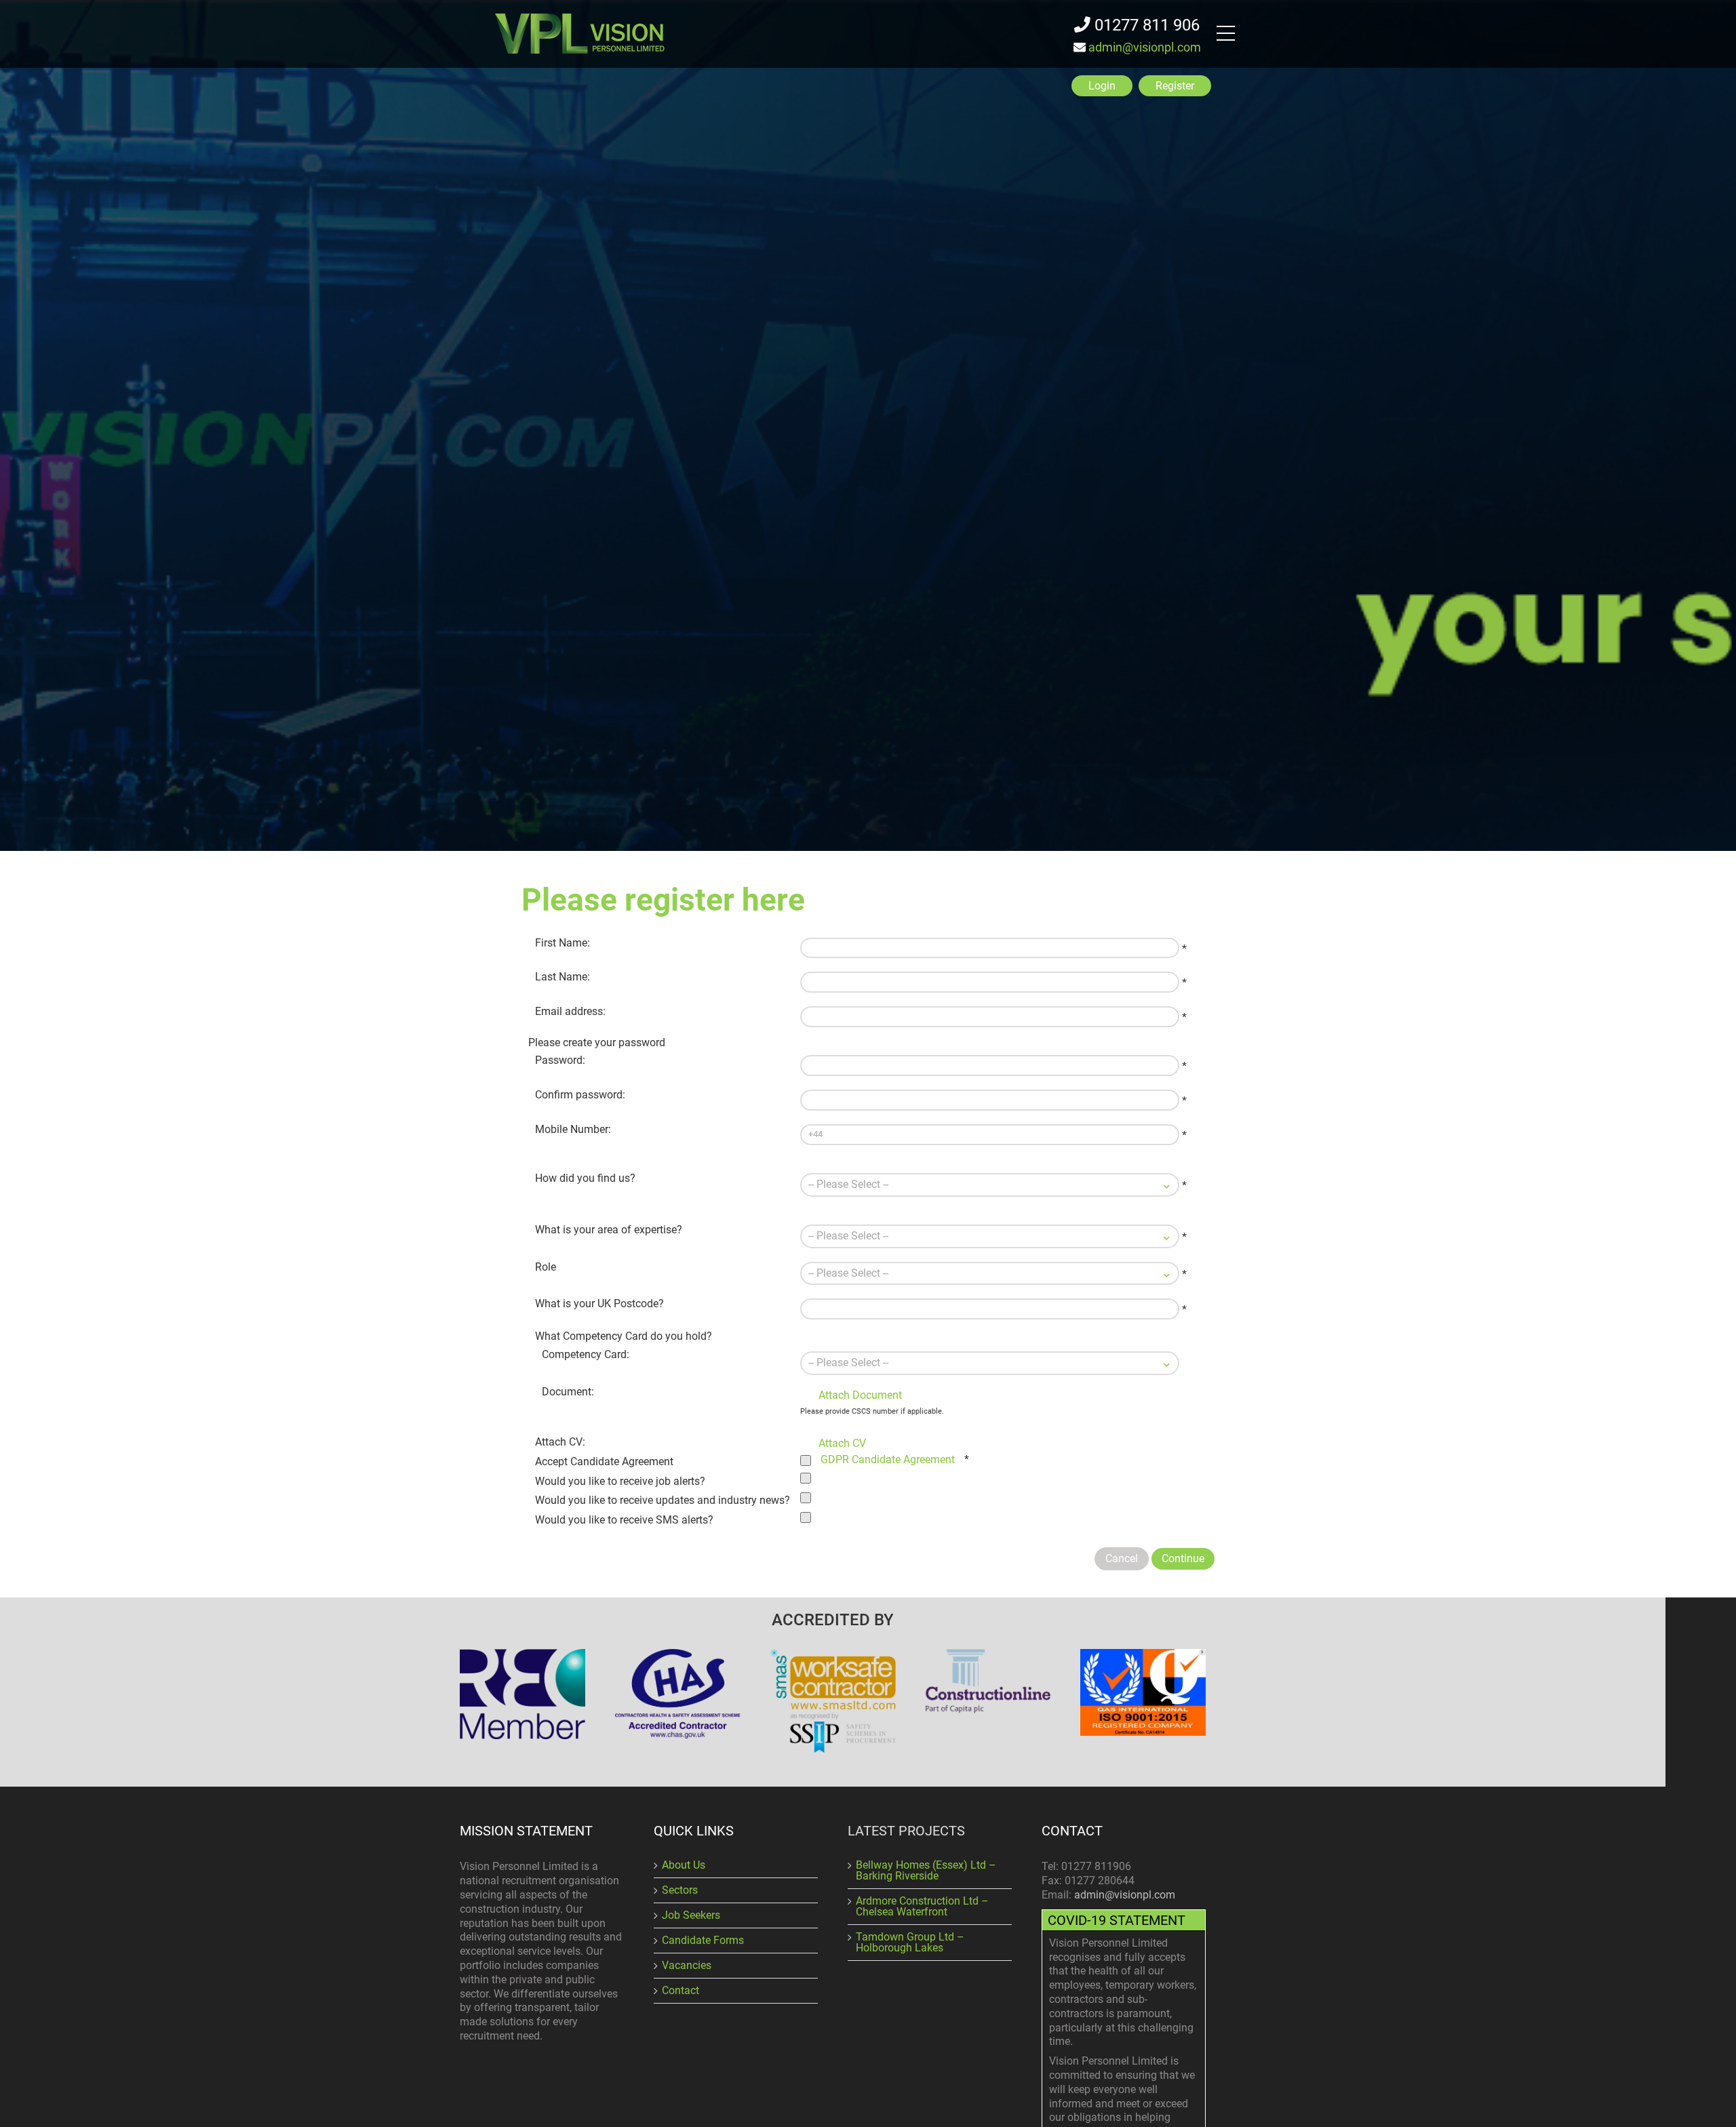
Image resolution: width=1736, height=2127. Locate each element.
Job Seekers (691, 1915)
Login (1102, 86)
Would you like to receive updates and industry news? (663, 1500)
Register (1175, 86)
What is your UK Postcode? (599, 1304)
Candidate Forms (703, 1940)
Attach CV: (560, 1442)
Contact (680, 1990)
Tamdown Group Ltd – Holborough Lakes (910, 1942)
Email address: (570, 1011)
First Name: (563, 943)
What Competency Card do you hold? (624, 1336)
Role (546, 1267)
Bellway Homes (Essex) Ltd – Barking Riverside (926, 1870)
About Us (684, 1865)
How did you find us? (585, 1178)
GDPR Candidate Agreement (888, 1459)
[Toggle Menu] (1229, 35)
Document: (568, 1392)
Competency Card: (586, 1354)
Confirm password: (580, 1095)
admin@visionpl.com (1145, 47)
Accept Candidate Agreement (604, 1462)
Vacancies (687, 1965)
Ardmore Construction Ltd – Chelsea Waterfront (922, 1906)
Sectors (680, 1890)
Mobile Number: (573, 1129)
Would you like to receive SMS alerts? (624, 1520)
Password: (560, 1060)
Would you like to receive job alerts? (620, 1481)
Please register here (663, 900)
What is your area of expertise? (609, 1230)
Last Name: (563, 977)
